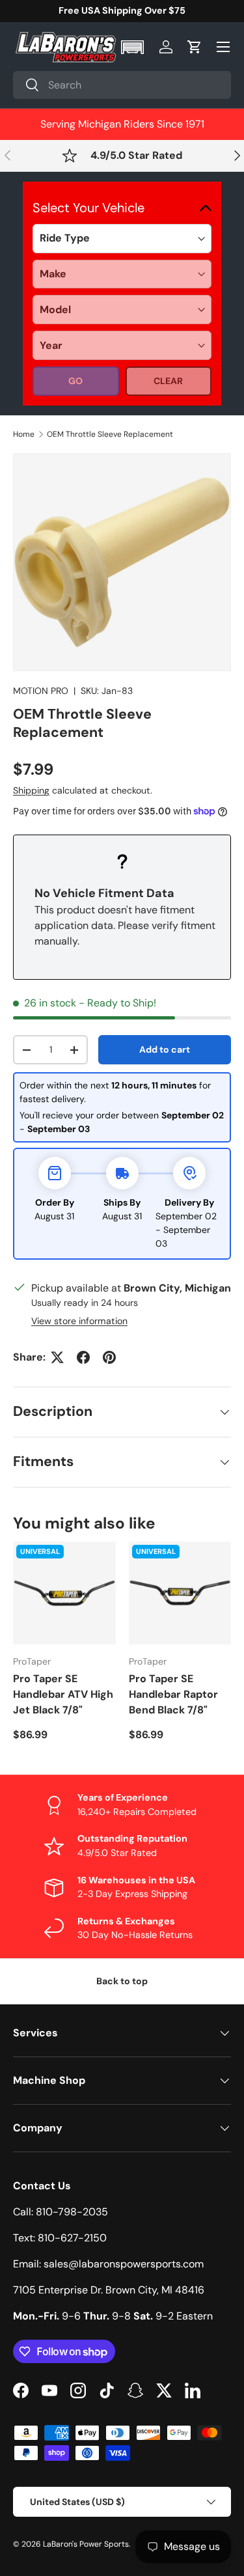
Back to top (122, 1981)
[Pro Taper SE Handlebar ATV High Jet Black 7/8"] (64, 1593)
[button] (134, 47)
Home (24, 434)
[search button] (26, 86)
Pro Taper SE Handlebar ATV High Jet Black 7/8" (63, 1694)
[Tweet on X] (57, 1357)
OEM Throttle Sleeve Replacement (110, 434)
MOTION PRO (41, 691)
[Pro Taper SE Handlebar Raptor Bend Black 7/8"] (180, 1593)
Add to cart (165, 1049)
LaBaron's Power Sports (86, 2544)
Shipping (31, 790)
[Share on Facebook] (83, 1357)
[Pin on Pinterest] (109, 1357)
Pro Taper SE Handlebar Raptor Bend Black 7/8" (173, 1694)
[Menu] (223, 47)
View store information (79, 1321)
